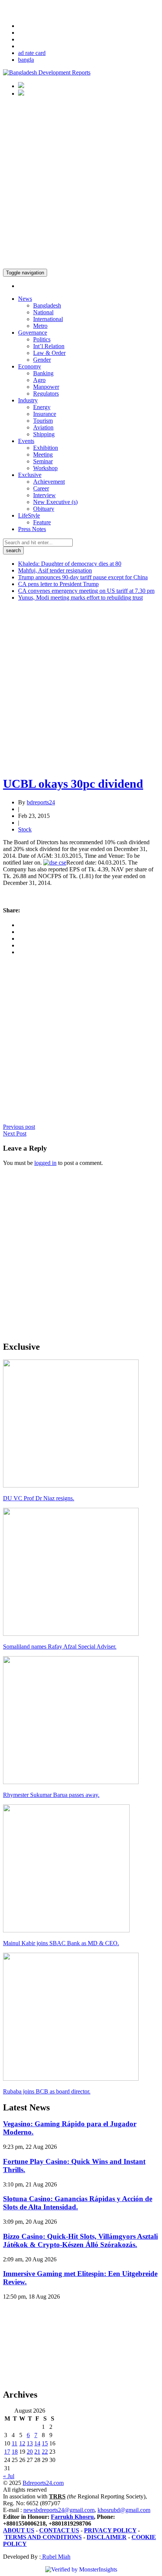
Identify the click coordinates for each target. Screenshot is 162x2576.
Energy (42, 407)
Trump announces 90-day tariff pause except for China (83, 577)
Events (26, 441)
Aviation (43, 427)
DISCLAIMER (107, 2537)
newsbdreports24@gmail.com (59, 2510)
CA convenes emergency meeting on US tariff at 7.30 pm (86, 591)
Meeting (43, 454)
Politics (42, 339)
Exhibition (46, 448)
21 (37, 2452)
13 (30, 2443)
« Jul (9, 2476)
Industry (28, 400)
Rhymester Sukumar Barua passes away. (51, 1795)
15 (45, 2443)
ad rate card (32, 53)
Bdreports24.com (43, 2483)
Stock (25, 829)
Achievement (49, 482)
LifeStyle (29, 515)
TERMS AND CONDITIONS (43, 2537)
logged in (45, 1163)
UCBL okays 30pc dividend (73, 784)
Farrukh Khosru (72, 2517)
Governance (33, 333)
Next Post (15, 1133)
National (43, 312)
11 (15, 2443)
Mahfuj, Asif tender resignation (55, 570)
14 (37, 2443)
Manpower (46, 387)
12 (22, 2443)
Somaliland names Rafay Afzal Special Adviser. (60, 1647)
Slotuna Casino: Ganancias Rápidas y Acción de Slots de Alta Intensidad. (78, 2203)
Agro (39, 380)
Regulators (46, 394)
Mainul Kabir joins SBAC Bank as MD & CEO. (61, 1943)
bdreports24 (41, 802)
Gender (42, 360)
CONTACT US (59, 2530)
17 (7, 2452)
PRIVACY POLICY (110, 2530)
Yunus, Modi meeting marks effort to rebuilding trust (80, 598)
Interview (44, 495)
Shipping (44, 434)
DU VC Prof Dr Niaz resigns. (39, 1498)
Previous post (19, 1127)
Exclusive (30, 475)
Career (41, 488)
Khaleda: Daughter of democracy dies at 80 (70, 564)
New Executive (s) (55, 502)
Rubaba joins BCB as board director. (47, 2091)
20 (30, 2452)
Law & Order (49, 353)
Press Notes (32, 529)
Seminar (43, 461)
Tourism (43, 421)
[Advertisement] (81, 184)
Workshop (45, 468)
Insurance (45, 414)
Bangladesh (47, 305)
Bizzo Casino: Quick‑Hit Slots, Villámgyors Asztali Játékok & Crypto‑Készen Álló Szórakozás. (80, 2240)
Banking (43, 373)
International (48, 319)
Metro (40, 326)
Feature (42, 522)
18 (15, 2452)
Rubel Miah (56, 2557)
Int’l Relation (49, 346)
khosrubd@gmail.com (124, 2510)
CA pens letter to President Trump (58, 584)
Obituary (44, 509)
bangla (26, 60)
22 (45, 2452)
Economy (30, 366)
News (25, 299)
